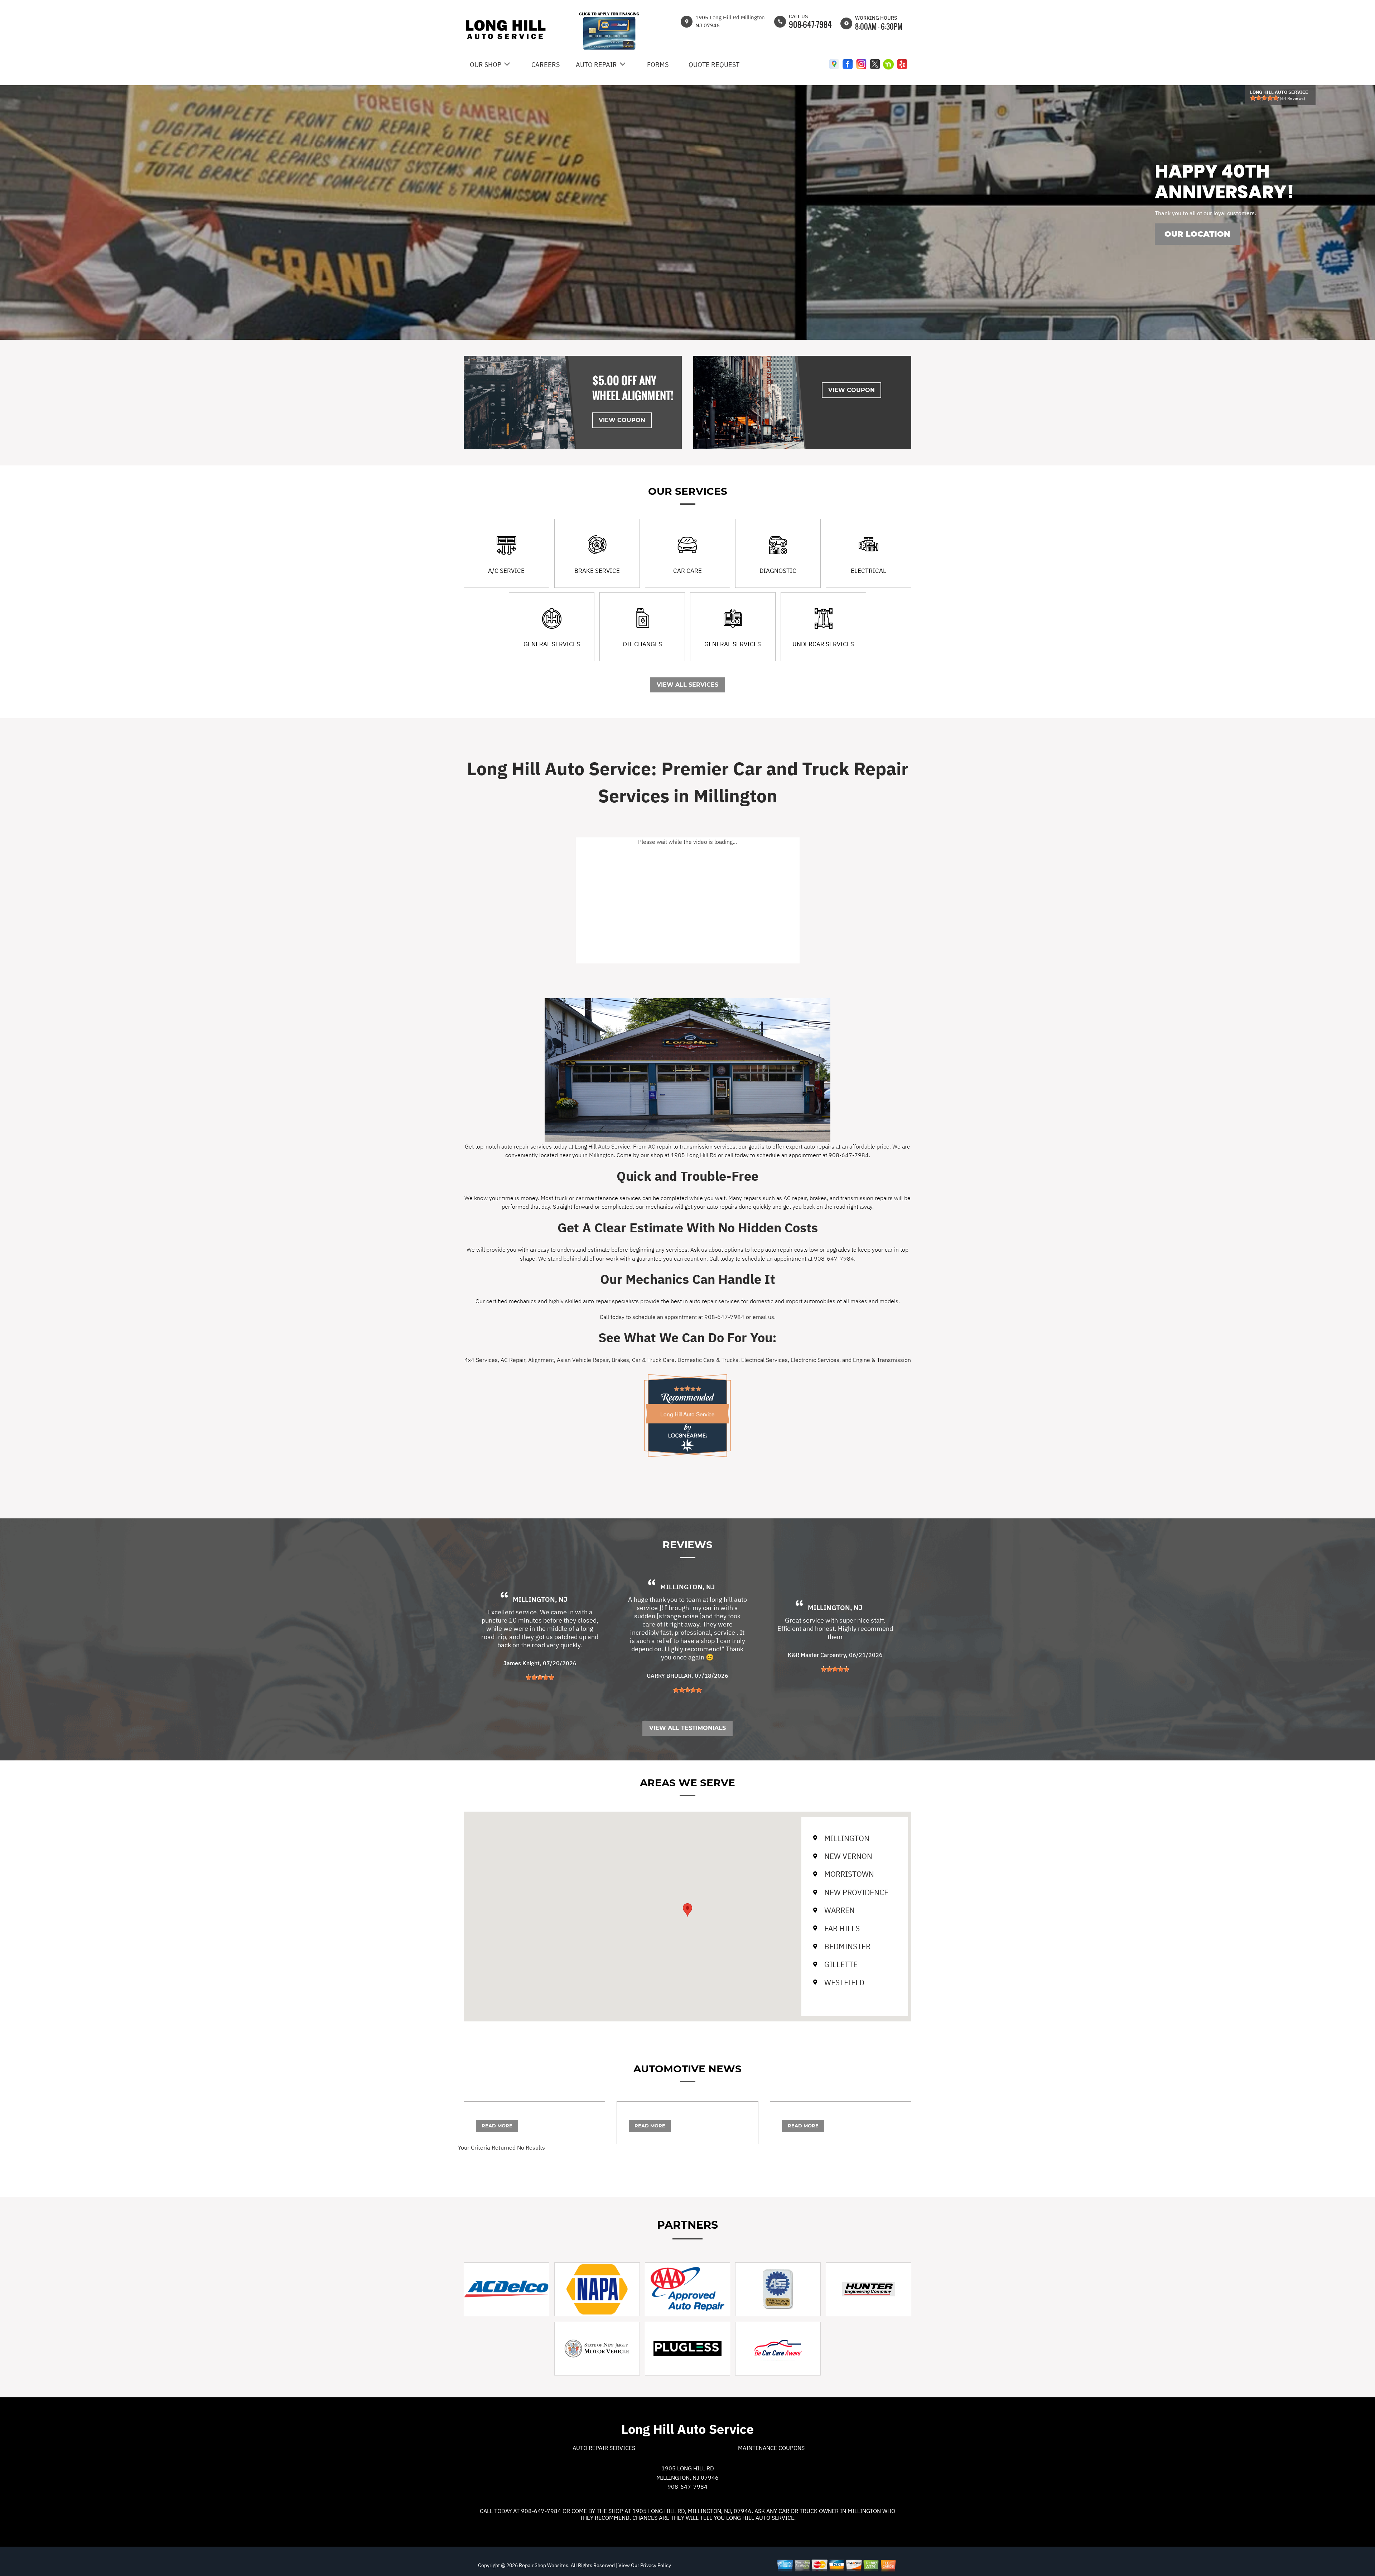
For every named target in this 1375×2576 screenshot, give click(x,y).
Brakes (620, 1360)
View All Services (687, 685)
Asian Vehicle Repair (583, 1360)
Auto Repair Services (604, 2448)
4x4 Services (481, 1360)
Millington (847, 1838)
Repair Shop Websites (543, 2565)
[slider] (1264, 98)
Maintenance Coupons (771, 2448)
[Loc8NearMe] (687, 1436)
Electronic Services (815, 1360)
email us (763, 1317)
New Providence (856, 1892)
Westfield (844, 1982)
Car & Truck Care (653, 1360)
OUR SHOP (486, 65)
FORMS (658, 65)
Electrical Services (764, 1360)
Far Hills (842, 1928)
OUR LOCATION (1197, 234)
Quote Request (714, 65)
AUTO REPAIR (596, 65)
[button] (687, 1910)
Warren (840, 1910)
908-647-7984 (810, 24)
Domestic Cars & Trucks (708, 1360)
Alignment (541, 1360)
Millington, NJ (540, 1599)
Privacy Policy (656, 2565)
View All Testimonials (687, 1728)
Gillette (841, 1964)
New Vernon (848, 1856)
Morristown (849, 1874)
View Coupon (622, 420)
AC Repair (513, 1360)
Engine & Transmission (882, 1360)
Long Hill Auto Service (687, 1414)
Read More (497, 2126)
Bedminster (847, 1946)
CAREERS (546, 65)
